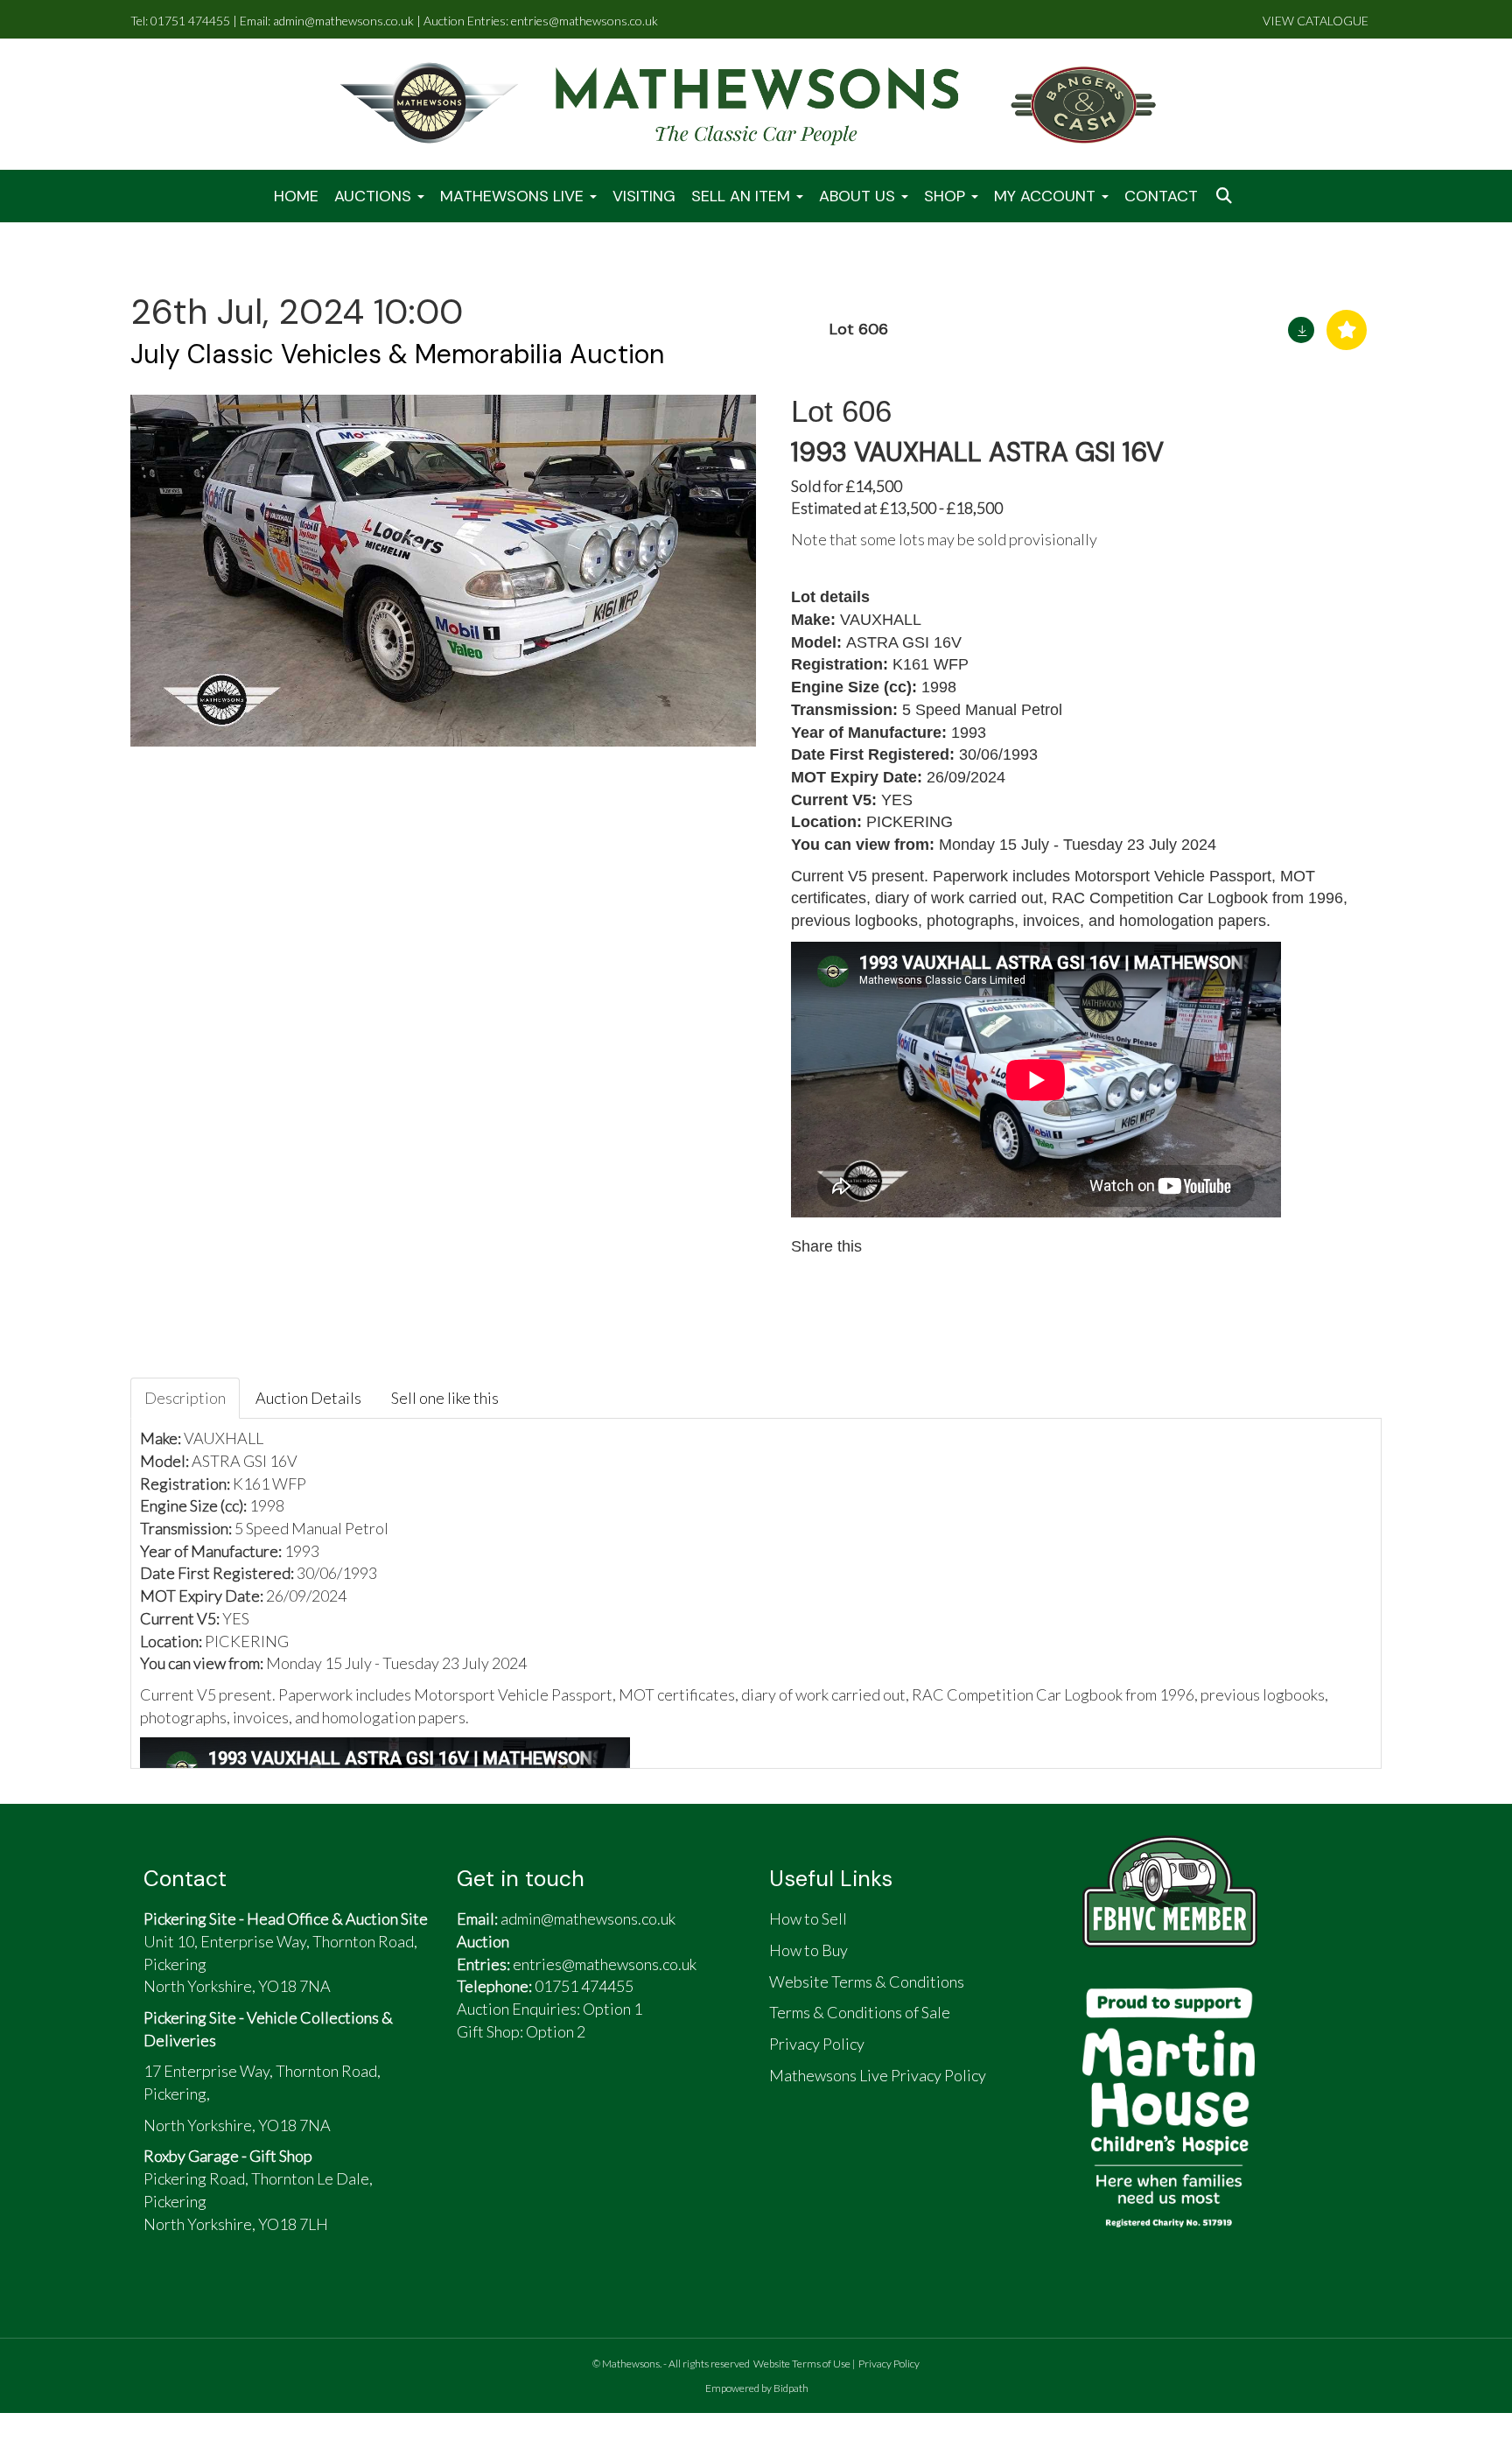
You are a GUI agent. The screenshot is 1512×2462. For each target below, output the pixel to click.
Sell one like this (445, 1398)
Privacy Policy (889, 2364)
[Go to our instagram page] (966, 1246)
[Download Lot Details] (1301, 330)
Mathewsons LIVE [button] (514, 196)
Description (185, 1398)
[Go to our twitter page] (520, 2101)
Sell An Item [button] (743, 196)
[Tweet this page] (929, 1246)
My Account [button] (1047, 196)
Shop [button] (947, 196)
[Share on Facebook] (892, 1246)
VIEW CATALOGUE (1316, 21)
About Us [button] (859, 196)
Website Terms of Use (802, 2364)
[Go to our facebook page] (479, 2101)
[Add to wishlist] (1347, 330)
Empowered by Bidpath (757, 2388)
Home (296, 196)
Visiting (644, 196)
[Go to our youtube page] (560, 2101)
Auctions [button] (375, 196)
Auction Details (308, 1398)
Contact (1161, 196)
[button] (1226, 196)
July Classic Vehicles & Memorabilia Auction (397, 354)
